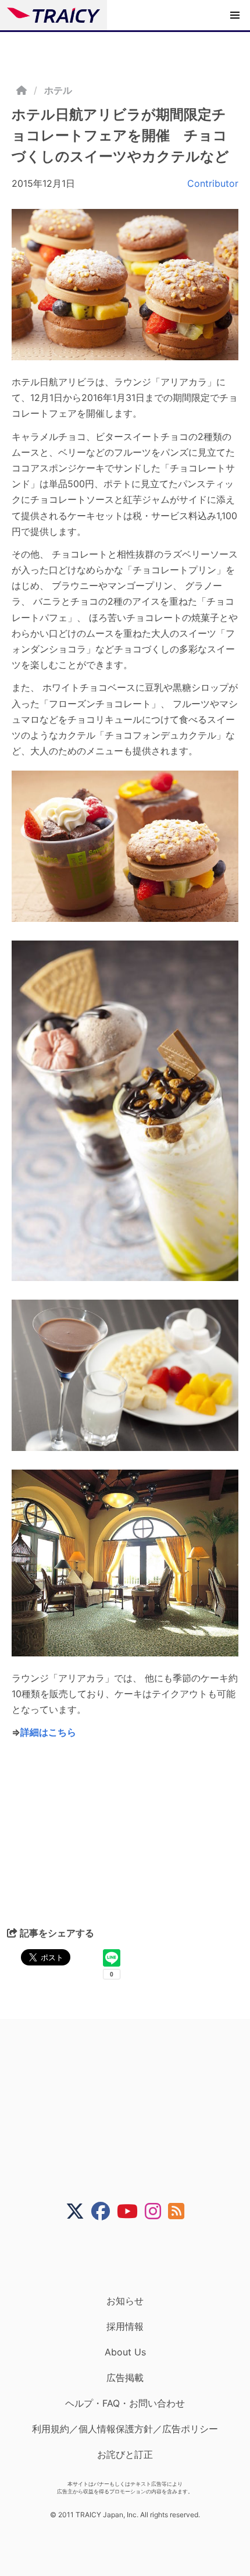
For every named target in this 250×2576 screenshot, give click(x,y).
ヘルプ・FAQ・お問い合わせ (125, 2403)
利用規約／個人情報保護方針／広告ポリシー (125, 2429)
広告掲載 (125, 2378)
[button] (235, 15)
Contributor (213, 183)
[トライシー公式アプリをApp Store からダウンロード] (132, 2258)
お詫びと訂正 (125, 2454)
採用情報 (125, 2326)
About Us (125, 2352)
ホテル (58, 90)
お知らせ (125, 2301)
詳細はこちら (48, 1732)
